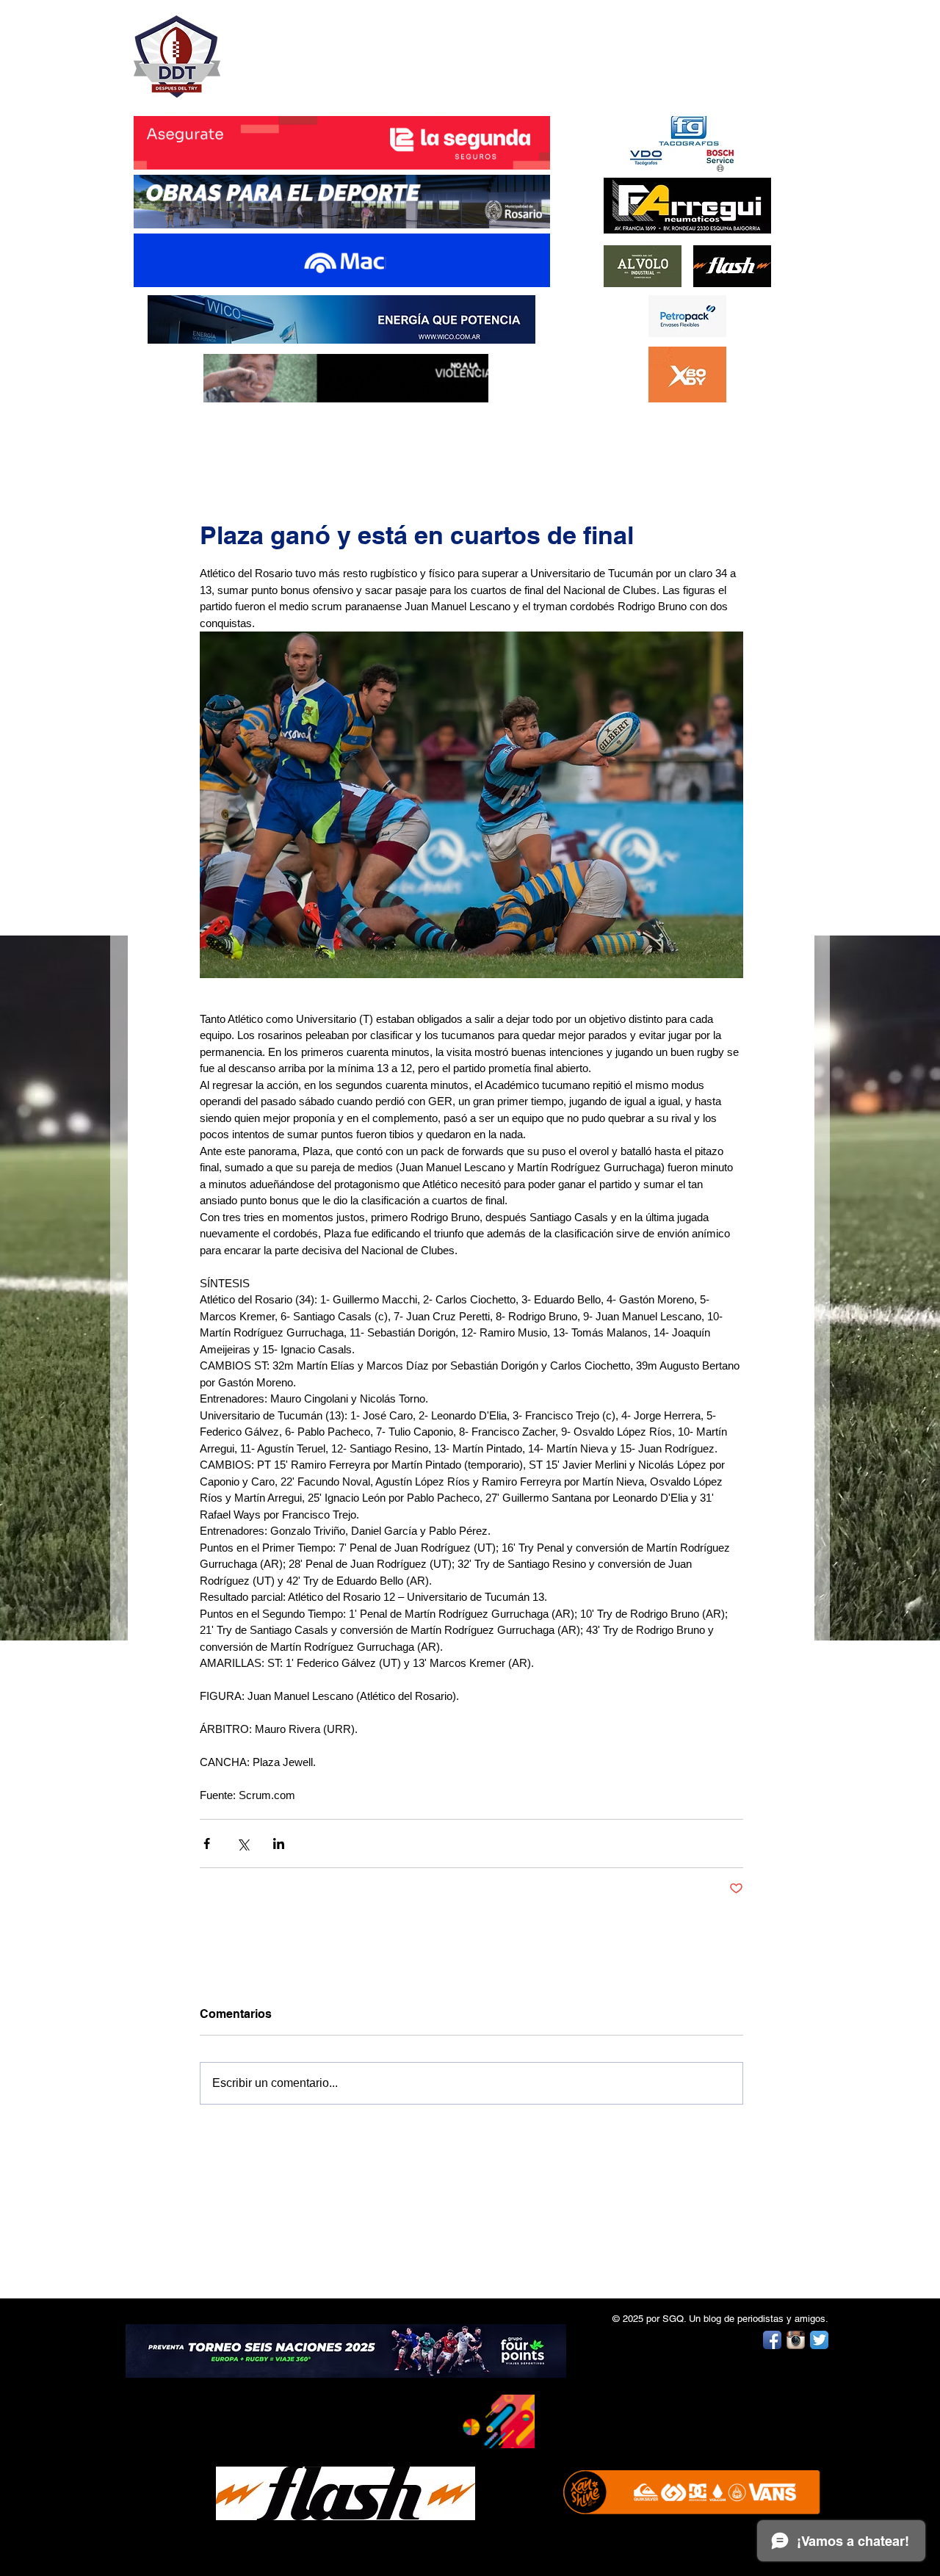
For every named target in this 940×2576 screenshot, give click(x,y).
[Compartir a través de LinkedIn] (279, 1844)
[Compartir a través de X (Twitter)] (243, 1844)
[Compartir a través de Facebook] (207, 1844)
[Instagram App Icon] (796, 2340)
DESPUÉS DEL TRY (332, 49)
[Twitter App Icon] (819, 2340)
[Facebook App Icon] (772, 2340)
